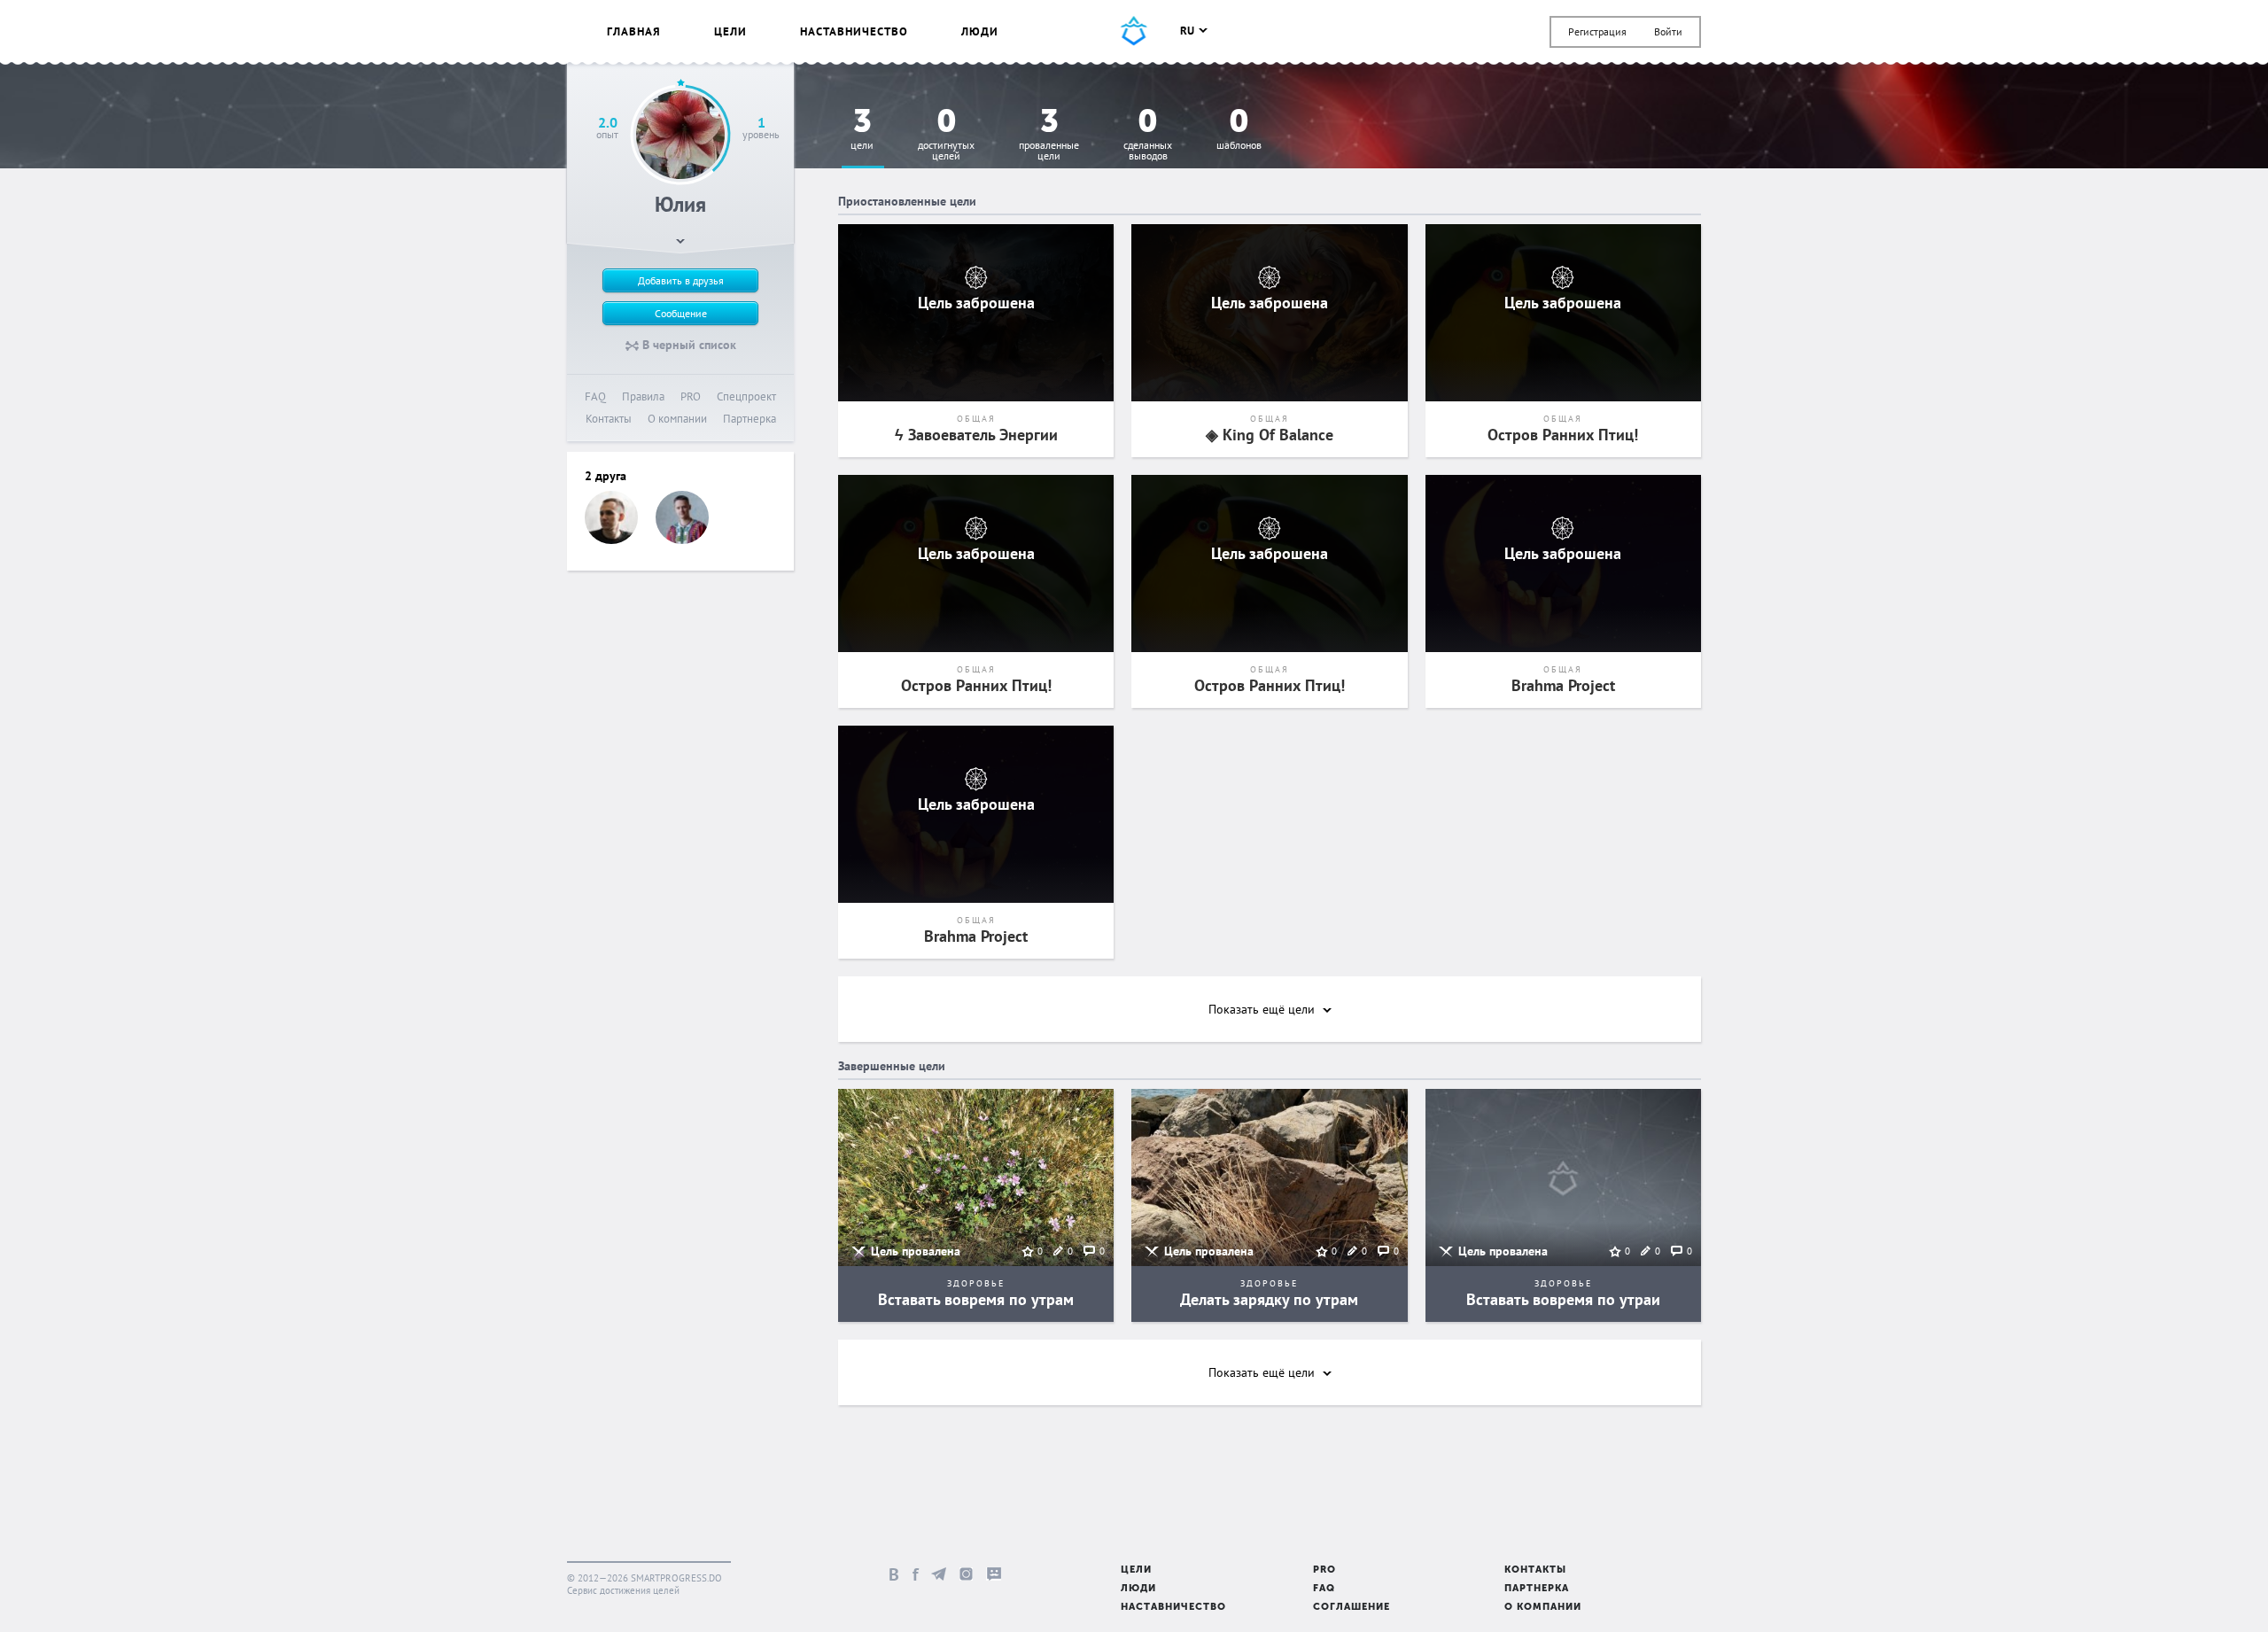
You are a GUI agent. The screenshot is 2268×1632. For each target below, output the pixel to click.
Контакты (609, 419)
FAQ (595, 396)
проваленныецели (1049, 135)
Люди (980, 31)
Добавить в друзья (681, 280)
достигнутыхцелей (946, 135)
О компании (677, 419)
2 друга (606, 476)
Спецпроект (746, 396)
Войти (1668, 31)
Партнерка (750, 419)
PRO (691, 396)
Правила (643, 396)
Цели (730, 31)
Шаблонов (1239, 130)
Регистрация (1597, 31)
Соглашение (1351, 1608)
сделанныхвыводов (1148, 135)
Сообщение (681, 313)
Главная (634, 31)
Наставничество (854, 31)
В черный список (687, 345)
